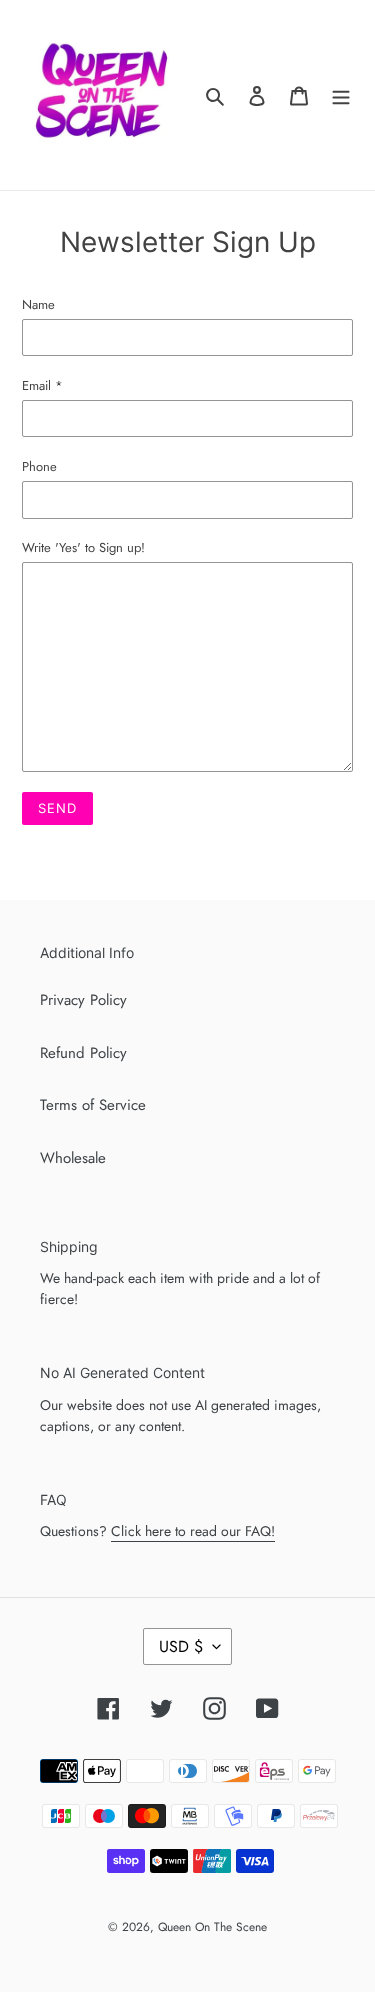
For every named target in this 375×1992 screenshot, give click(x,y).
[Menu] (341, 95)
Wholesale (73, 1158)
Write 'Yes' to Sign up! (83, 547)
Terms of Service (93, 1105)
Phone (39, 466)
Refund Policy (83, 1053)
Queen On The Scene (212, 1927)
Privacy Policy (83, 1000)
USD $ (181, 1646)
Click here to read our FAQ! (193, 1531)
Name (38, 304)
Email (42, 385)
